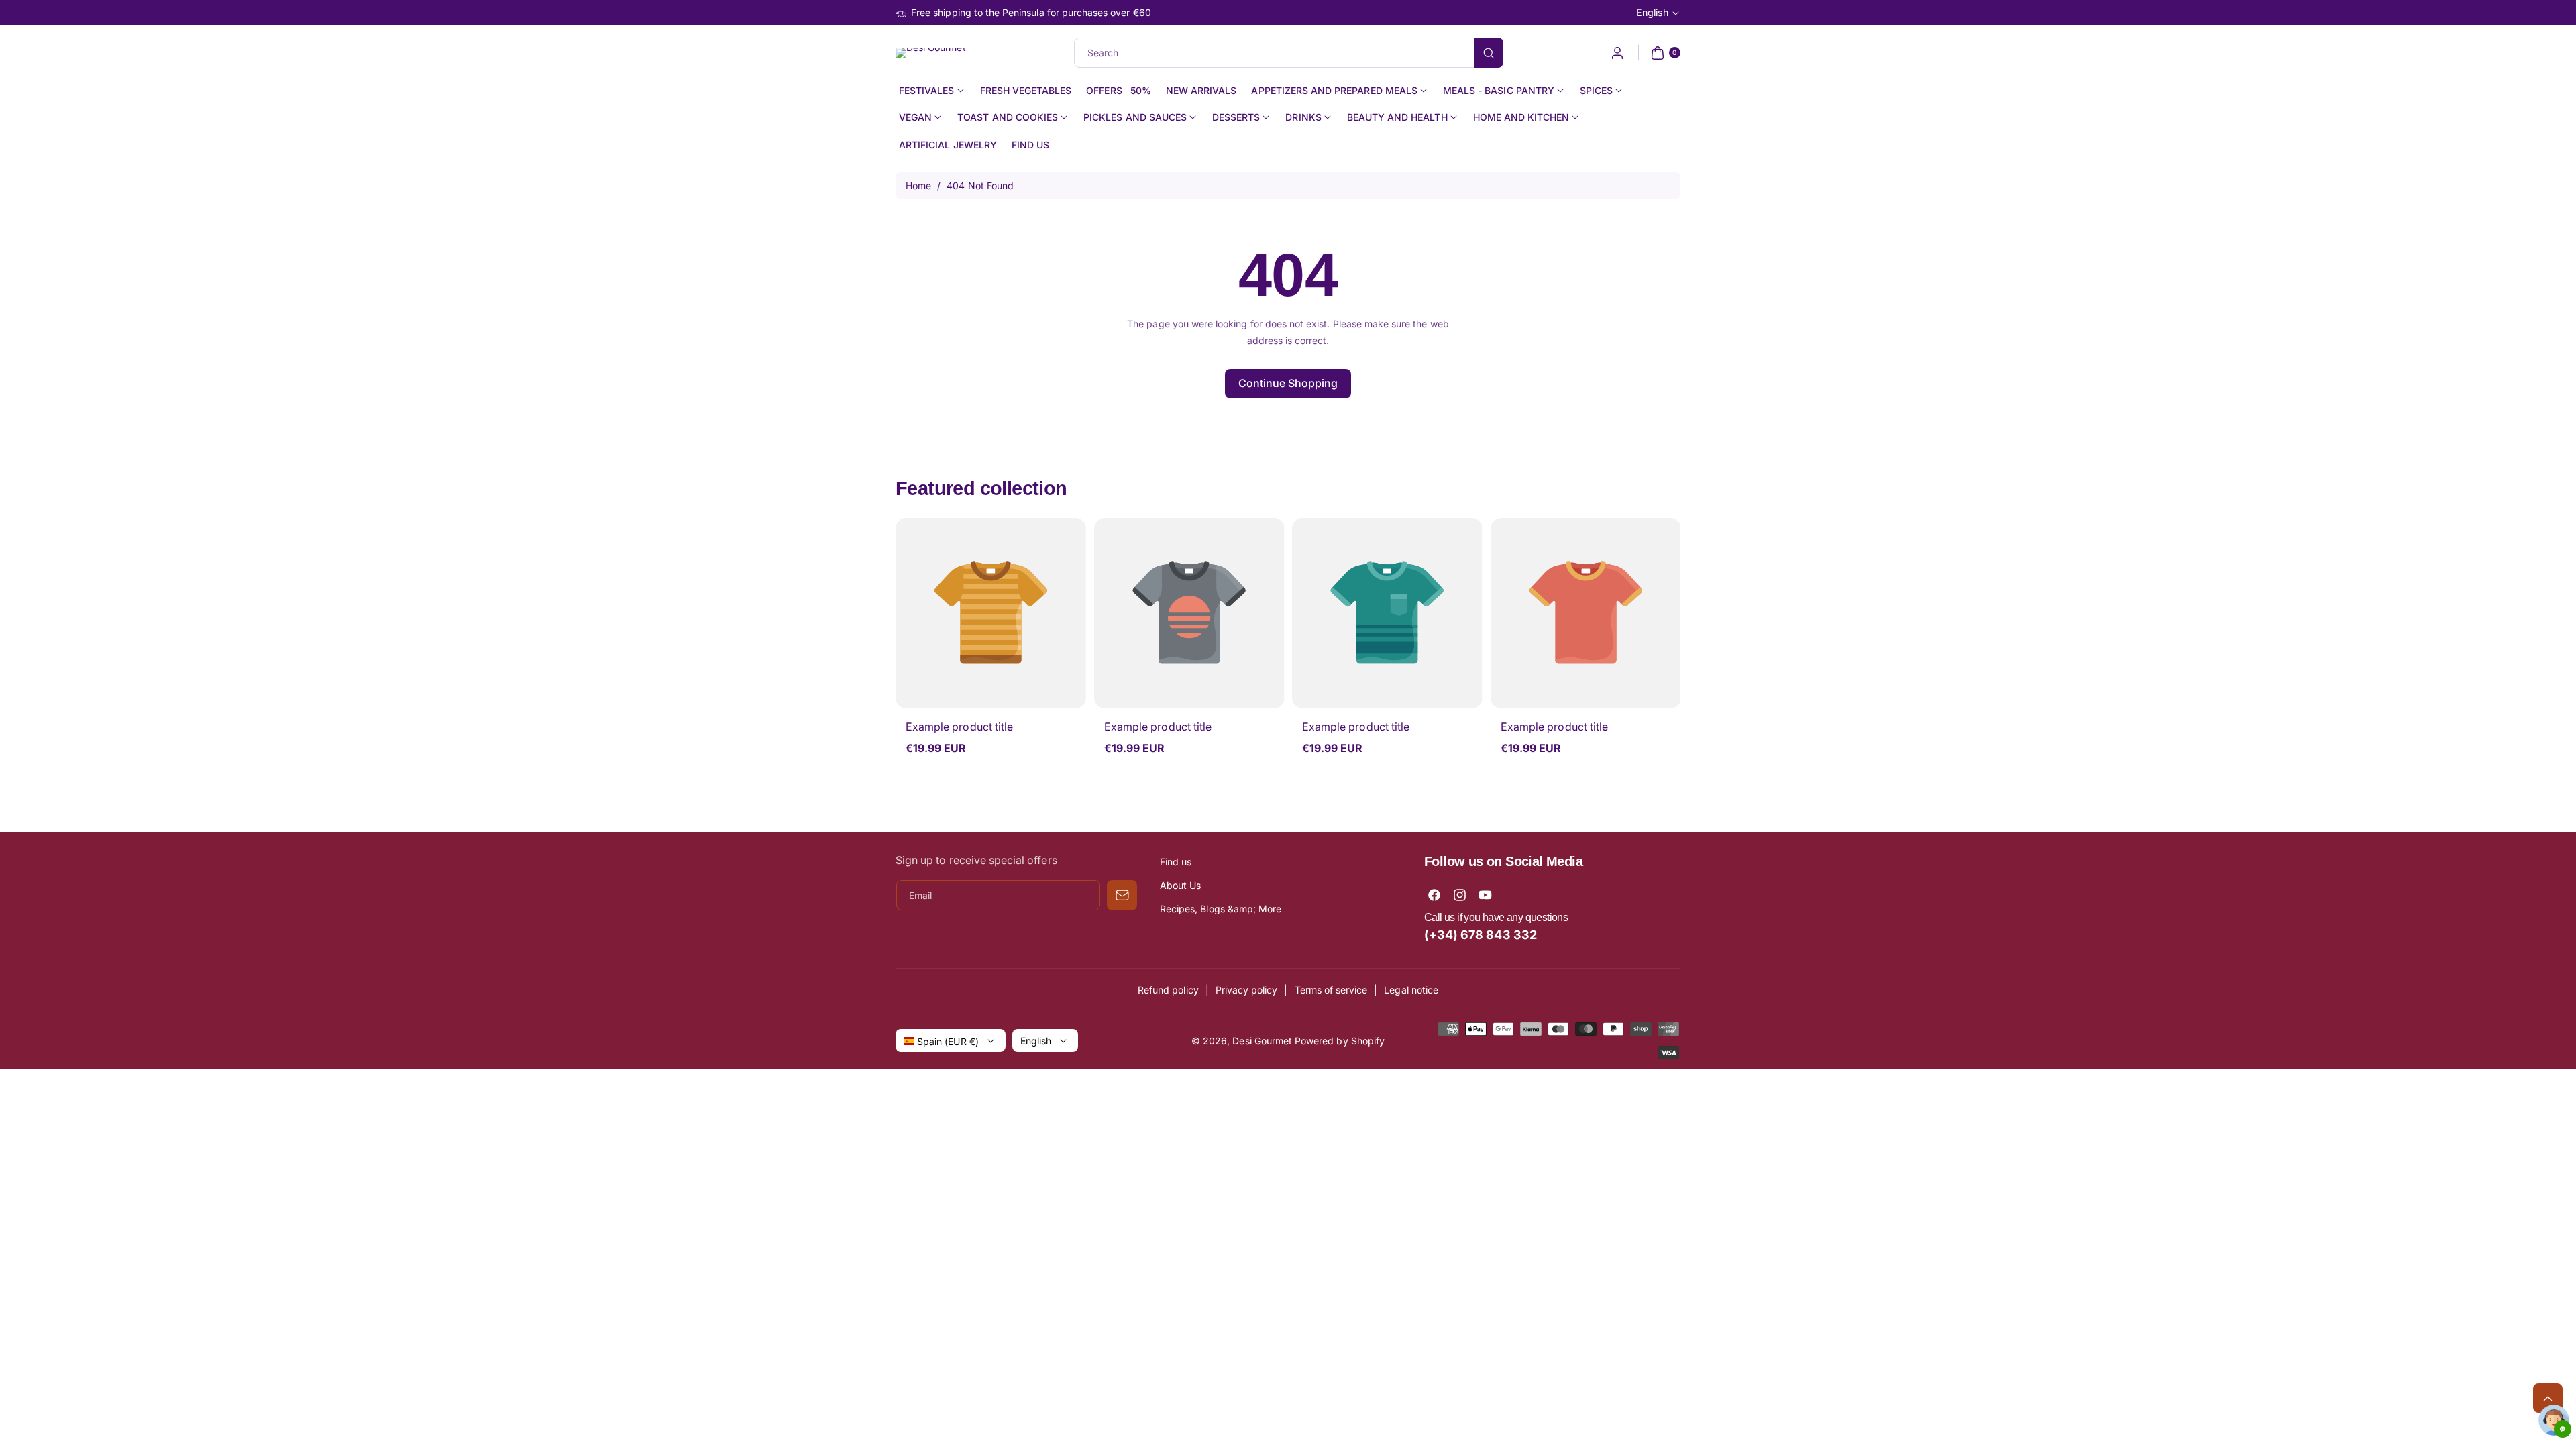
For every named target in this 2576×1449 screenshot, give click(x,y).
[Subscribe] (1122, 895)
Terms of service (1331, 990)
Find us (1176, 862)
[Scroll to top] (2548, 1398)
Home (918, 185)
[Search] (1489, 53)
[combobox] (1288, 53)
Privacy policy (1247, 990)
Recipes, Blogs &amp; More (1221, 909)
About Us (1180, 885)
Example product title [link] (959, 727)
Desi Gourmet (1262, 1041)
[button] (1664, 53)
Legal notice (1411, 990)
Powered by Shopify (1340, 1041)
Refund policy (1168, 990)
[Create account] (1617, 53)
